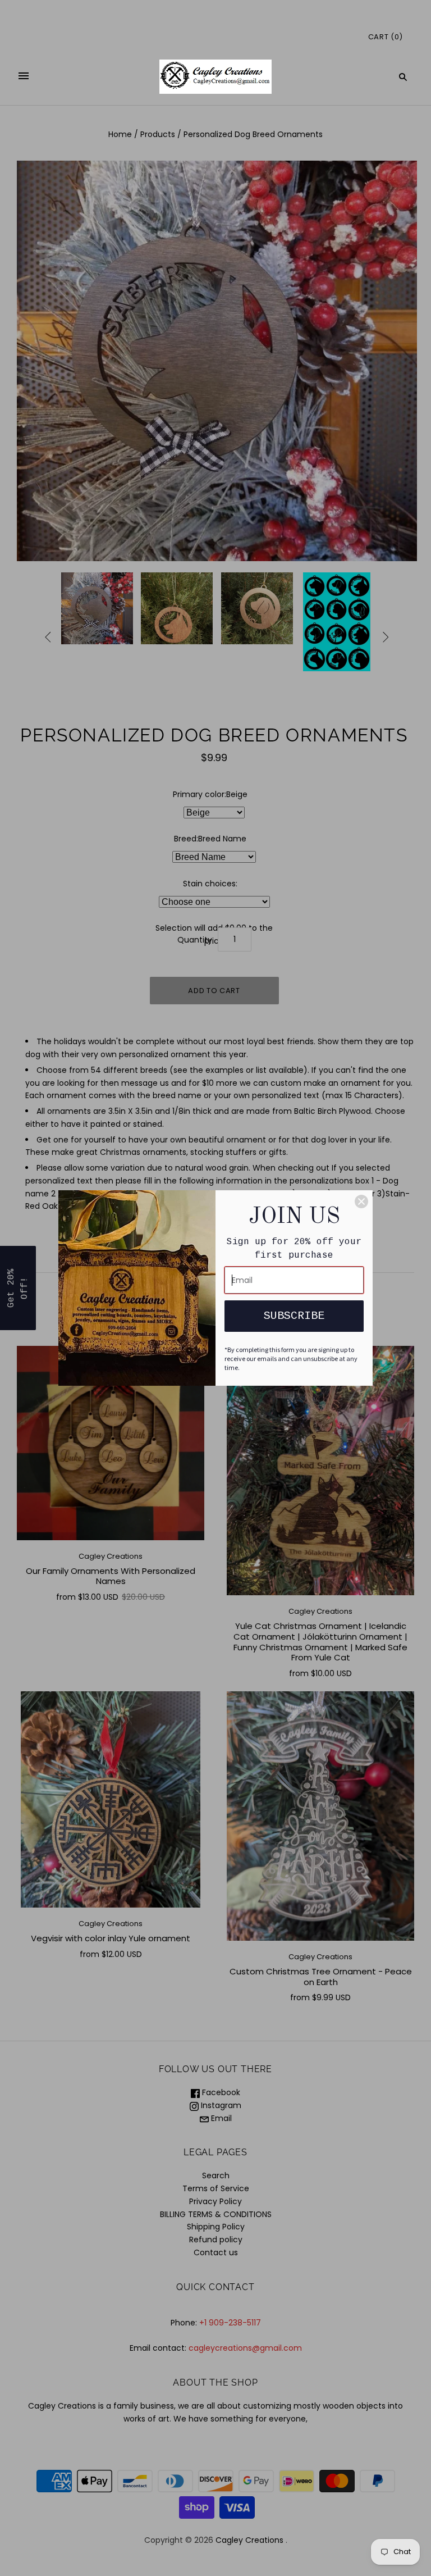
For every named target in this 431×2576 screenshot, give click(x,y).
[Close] (361, 1201)
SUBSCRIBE (294, 1316)
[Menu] (24, 77)
